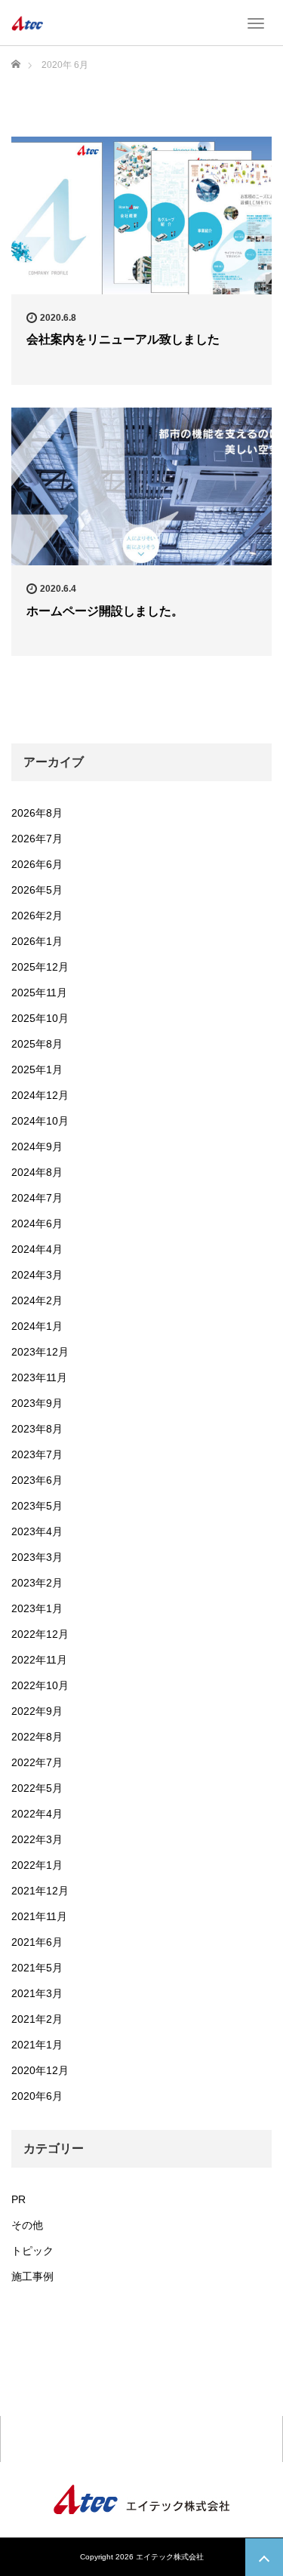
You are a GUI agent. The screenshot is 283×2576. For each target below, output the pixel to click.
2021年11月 (39, 1916)
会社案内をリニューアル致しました (123, 339)
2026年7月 (37, 839)
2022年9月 (37, 1711)
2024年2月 (37, 1300)
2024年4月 (37, 1249)
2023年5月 (37, 1506)
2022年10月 (40, 1685)
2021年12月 (40, 1891)
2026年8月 (37, 813)
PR (18, 2199)
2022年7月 (37, 1762)
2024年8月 (37, 1172)
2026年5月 (37, 890)
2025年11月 (39, 993)
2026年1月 (37, 941)
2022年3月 (37, 1839)
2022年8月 (37, 1737)
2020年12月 (40, 2070)
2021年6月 (37, 1942)
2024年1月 (37, 1326)
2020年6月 (37, 2096)
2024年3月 (37, 1275)
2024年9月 (37, 1146)
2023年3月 (37, 1557)
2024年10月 (40, 1121)
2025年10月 (40, 1018)
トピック (32, 2251)
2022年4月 (37, 1814)
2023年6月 (37, 1480)
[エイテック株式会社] (27, 23)
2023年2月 (37, 1583)
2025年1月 (37, 1069)
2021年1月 (37, 2045)
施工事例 (32, 2276)
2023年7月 (37, 1454)
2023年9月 (37, 1403)
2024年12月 (40, 1095)
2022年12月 (40, 1634)
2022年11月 (39, 1660)
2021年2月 (37, 2019)
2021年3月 (37, 1993)
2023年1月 (37, 1608)
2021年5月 (37, 1968)
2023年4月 (37, 1531)
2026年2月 (37, 916)
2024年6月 (37, 1223)
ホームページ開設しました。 (105, 611)
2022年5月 (37, 1788)
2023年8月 (37, 1429)
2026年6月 (37, 864)
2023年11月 (39, 1377)
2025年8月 (37, 1044)
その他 (27, 2225)
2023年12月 (40, 1352)
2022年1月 (37, 1865)
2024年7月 (37, 1198)
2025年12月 (40, 967)
